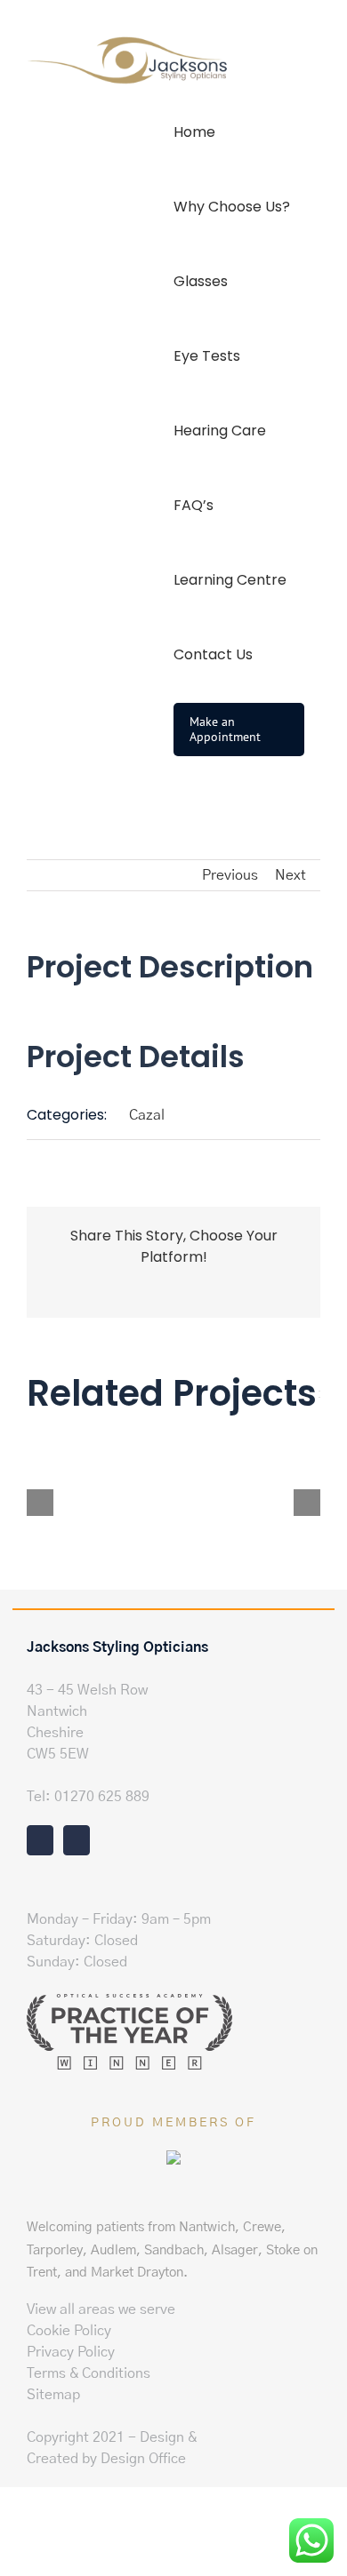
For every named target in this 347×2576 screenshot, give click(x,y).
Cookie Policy (69, 2331)
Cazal (147, 1115)
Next (291, 875)
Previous (230, 875)
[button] (179, 804)
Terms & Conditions (89, 2373)
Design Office (143, 2459)
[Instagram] (77, 1840)
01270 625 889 (102, 1797)
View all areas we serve (101, 2309)
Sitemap (53, 2395)
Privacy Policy (71, 2352)
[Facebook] (40, 1840)
